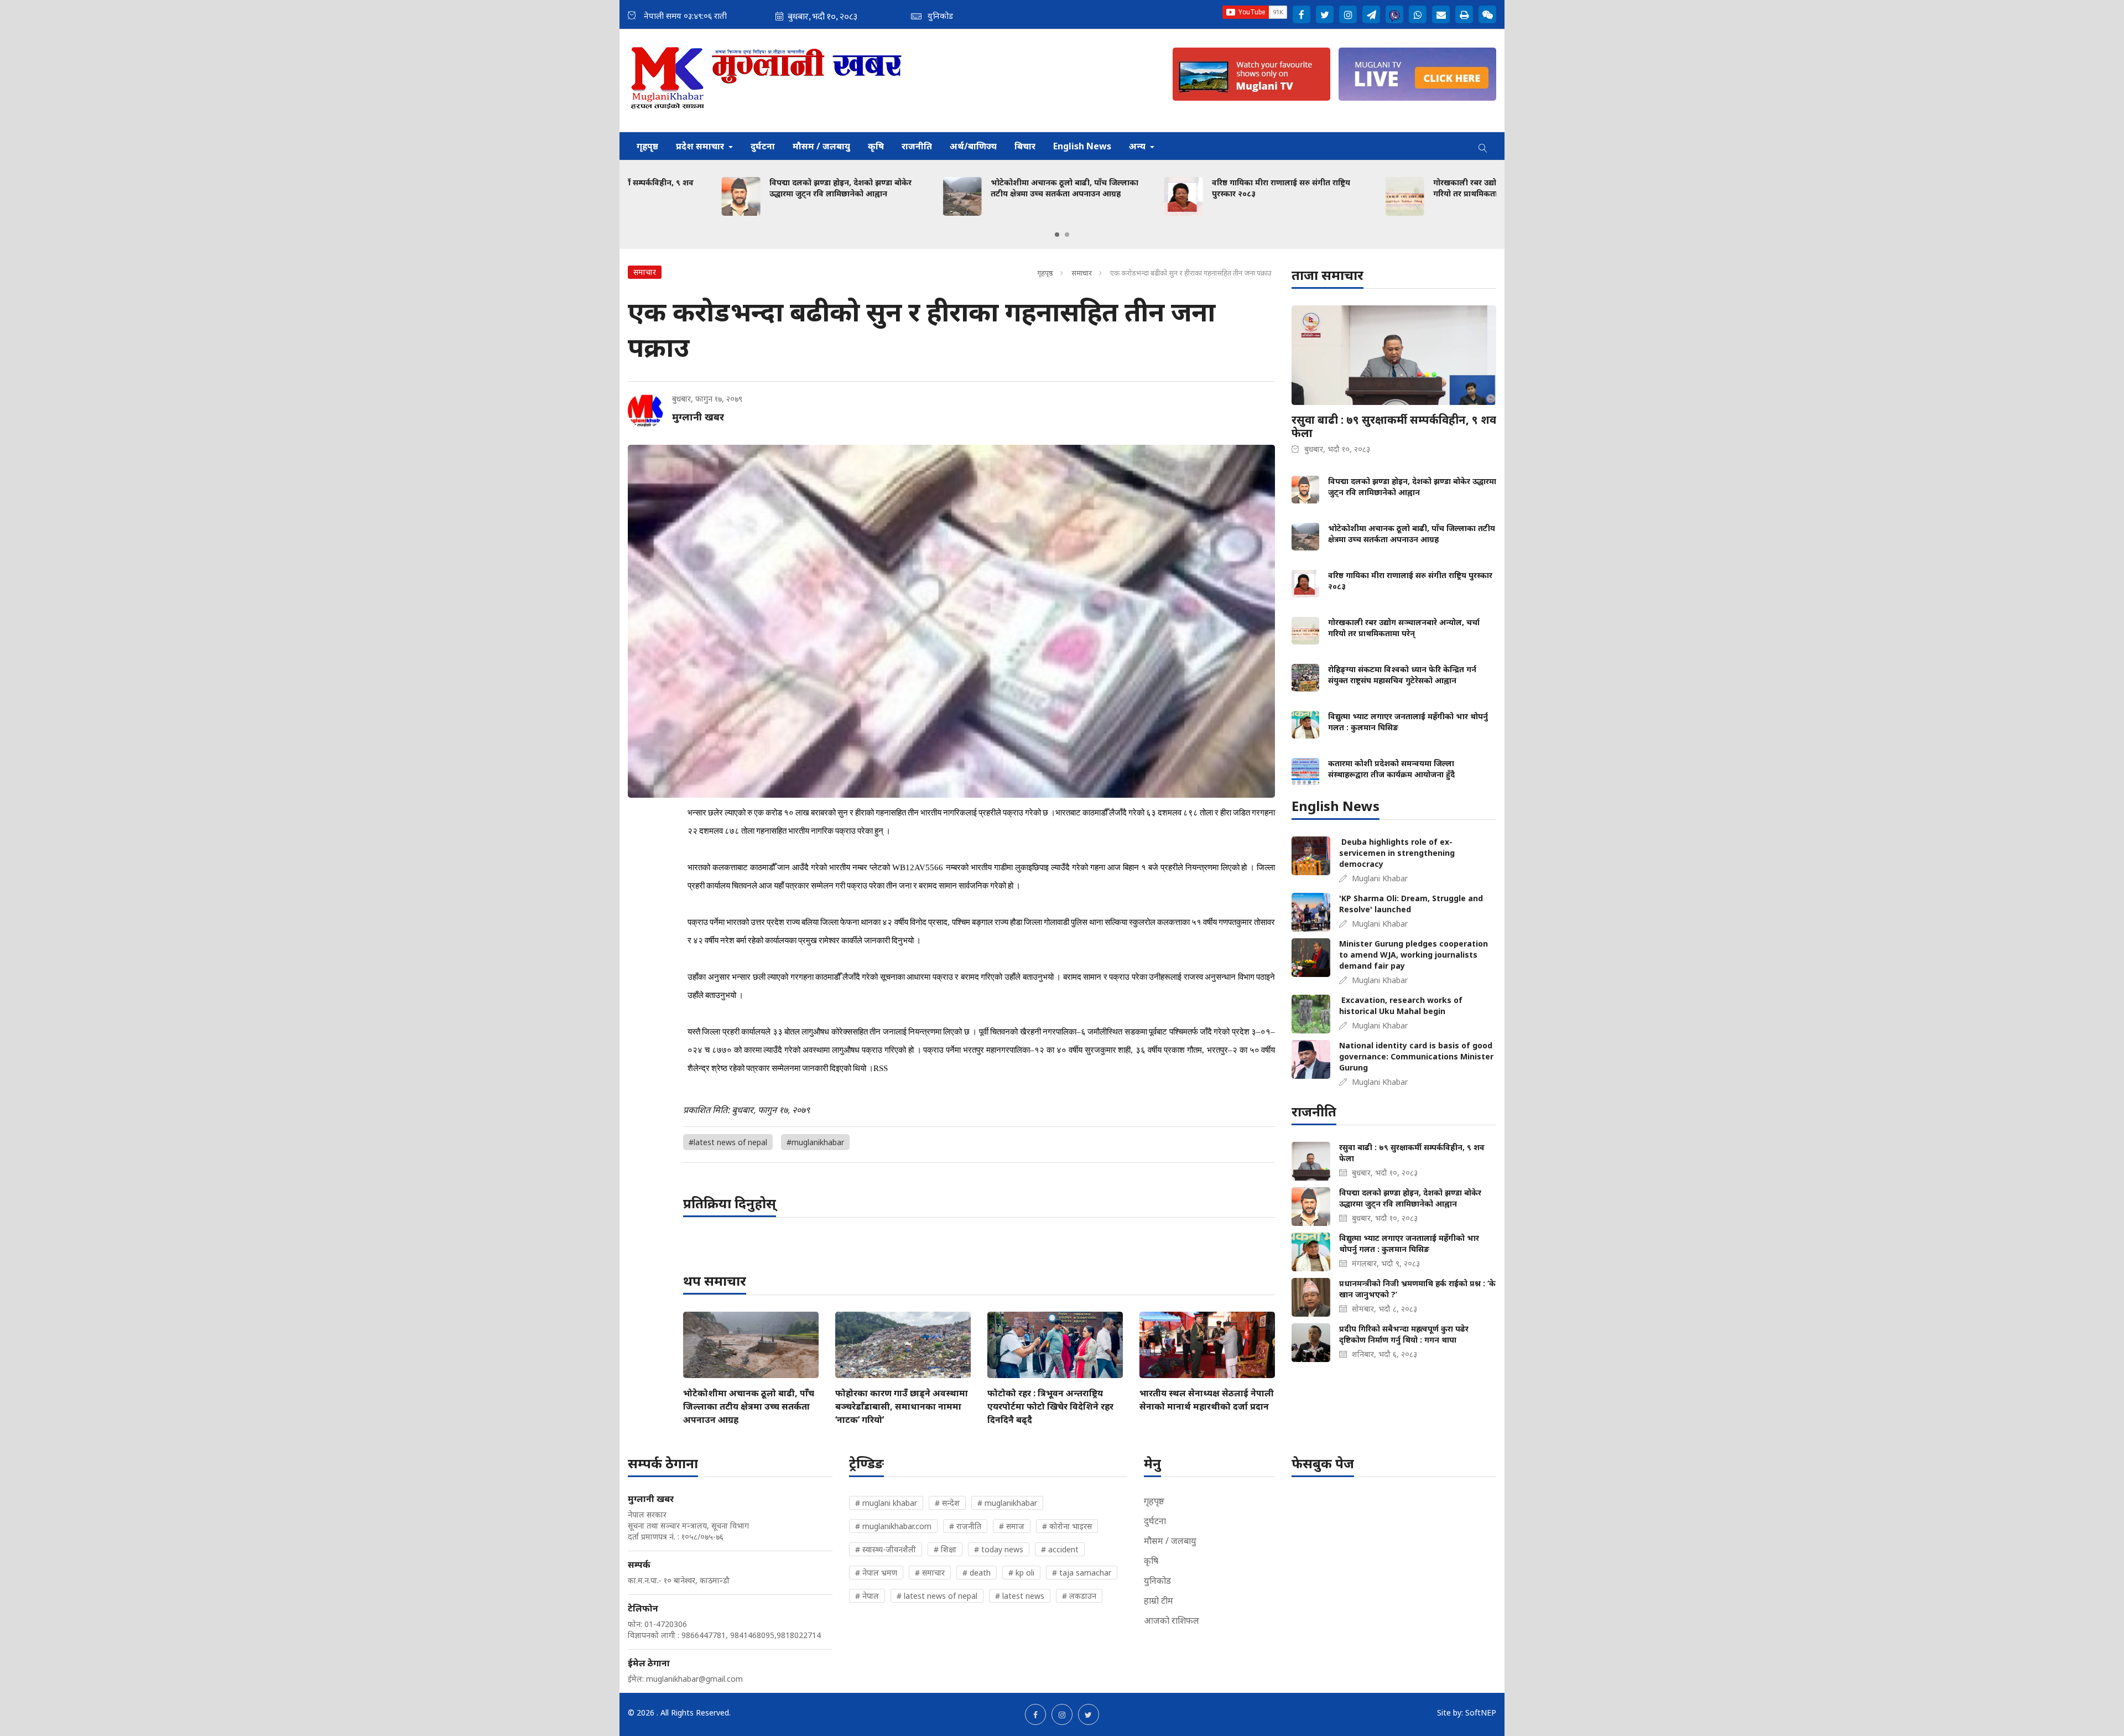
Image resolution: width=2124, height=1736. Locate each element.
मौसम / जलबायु (821, 146)
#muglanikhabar (815, 1142)
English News (1082, 146)
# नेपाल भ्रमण (876, 1573)
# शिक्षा (945, 1549)
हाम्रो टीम (1159, 1600)
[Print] (1464, 14)
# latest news (1020, 1596)
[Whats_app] (1418, 14)
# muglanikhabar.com (893, 1526)
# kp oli (1021, 1573)
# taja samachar (1082, 1573)
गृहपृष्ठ (647, 146)
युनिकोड (1157, 1581)
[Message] (1371, 14)
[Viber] (1394, 14)
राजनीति (917, 146)
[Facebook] (1302, 14)
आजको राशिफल (1172, 1620)
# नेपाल (867, 1596)
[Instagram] (1348, 14)
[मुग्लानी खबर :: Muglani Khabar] (767, 80)
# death (977, 1573)
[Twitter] (1325, 14)
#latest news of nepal (728, 1142)
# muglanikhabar (1007, 1503)
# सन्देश (947, 1503)
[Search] (1483, 146)
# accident (1060, 1549)
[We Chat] (1487, 14)
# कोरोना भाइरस (1067, 1526)
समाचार (1082, 273)
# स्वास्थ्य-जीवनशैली (886, 1549)
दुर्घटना (763, 146)
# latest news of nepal (937, 1596)
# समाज (1012, 1526)
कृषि (876, 146)
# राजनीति (965, 1526)
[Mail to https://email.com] (1441, 14)
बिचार (1025, 146)
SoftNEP (1481, 1712)
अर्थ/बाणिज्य (973, 146)
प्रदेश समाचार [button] (701, 146)
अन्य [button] (1138, 146)
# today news (999, 1549)
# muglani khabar (886, 1503)
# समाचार (930, 1573)
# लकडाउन (1079, 1596)
